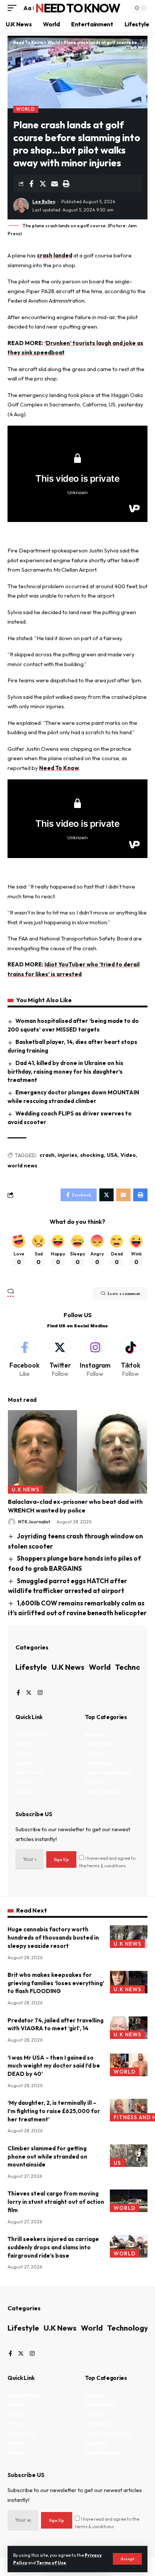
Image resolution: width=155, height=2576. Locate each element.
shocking (92, 1155)
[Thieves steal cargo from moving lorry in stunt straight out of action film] (129, 2201)
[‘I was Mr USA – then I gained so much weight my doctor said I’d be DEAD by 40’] (129, 2065)
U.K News (26, 1490)
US (117, 2163)
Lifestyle (31, 1667)
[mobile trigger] (14, 8)
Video (128, 1155)
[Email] (55, 184)
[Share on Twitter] (43, 184)
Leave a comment (124, 1293)
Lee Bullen (44, 202)
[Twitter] (60, 1358)
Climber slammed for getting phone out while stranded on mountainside (47, 2157)
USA (112, 1155)
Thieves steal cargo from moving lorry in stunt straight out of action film (56, 2202)
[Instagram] (95, 1358)
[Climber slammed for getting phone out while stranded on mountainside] (129, 2156)
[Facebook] (25, 1358)
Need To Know (77, 8)
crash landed (55, 255)
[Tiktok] (130, 1358)
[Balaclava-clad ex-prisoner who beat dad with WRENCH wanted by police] (77, 1452)
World (26, 109)
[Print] (66, 184)
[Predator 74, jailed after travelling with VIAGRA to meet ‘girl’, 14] (129, 2028)
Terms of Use (51, 2563)
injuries (67, 1155)
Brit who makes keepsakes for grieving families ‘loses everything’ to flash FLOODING (56, 1983)
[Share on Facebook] (31, 184)
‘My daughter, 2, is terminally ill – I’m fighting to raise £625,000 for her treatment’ (54, 2111)
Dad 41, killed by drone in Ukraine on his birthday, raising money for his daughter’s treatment (65, 1071)
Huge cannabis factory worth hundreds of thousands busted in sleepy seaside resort (53, 1938)
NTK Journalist (34, 1522)
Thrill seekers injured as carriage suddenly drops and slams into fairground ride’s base (53, 2247)
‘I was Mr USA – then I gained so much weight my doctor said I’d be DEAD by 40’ (54, 2066)
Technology (128, 2328)
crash (47, 1155)
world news (22, 1166)
